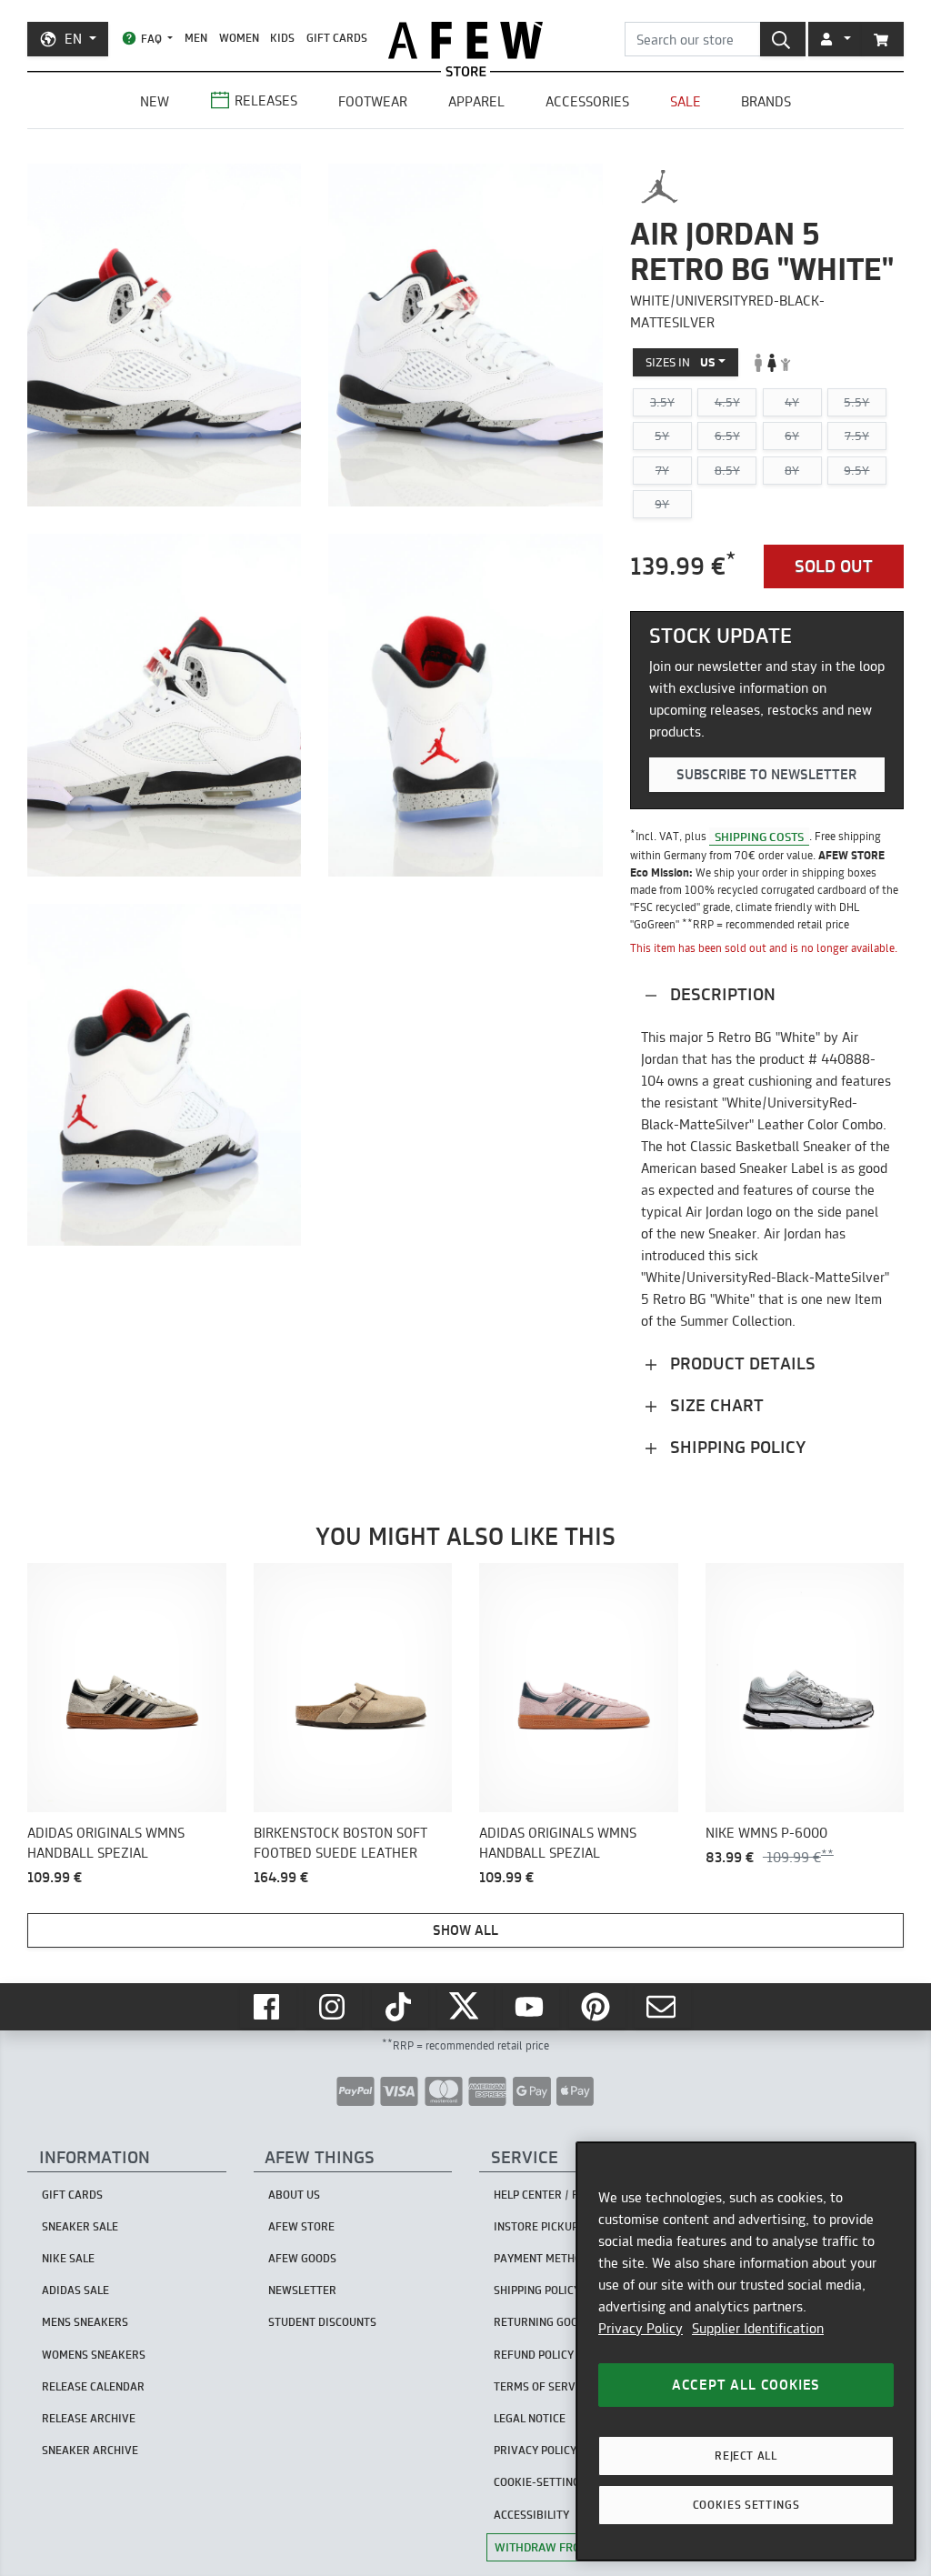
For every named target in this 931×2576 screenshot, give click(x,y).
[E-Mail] (663, 2007)
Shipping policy (736, 1447)
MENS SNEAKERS (85, 2322)
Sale (686, 101)
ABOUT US (294, 2195)
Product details (741, 1363)
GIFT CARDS (337, 38)
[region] (746, 2351)
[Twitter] (465, 2007)
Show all (465, 1930)
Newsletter (302, 2290)
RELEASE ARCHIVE (89, 2418)
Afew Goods (302, 2258)
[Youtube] (531, 2007)
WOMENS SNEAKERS (94, 2355)
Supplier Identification (758, 2328)
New (155, 101)
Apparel (476, 101)
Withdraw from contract (573, 2547)
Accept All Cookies (746, 2385)
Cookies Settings (746, 2505)
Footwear (373, 101)
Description (721, 994)
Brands (766, 101)
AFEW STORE (465, 40)
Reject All (746, 2456)
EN (73, 39)
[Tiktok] (400, 2007)
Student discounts (322, 2322)
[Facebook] (268, 2007)
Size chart (715, 1405)
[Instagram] (334, 2007)
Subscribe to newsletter (766, 774)
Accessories (587, 101)
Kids (282, 38)
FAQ (151, 39)
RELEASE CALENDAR (93, 2386)
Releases (266, 100)
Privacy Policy (641, 2328)
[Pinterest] (597, 2007)
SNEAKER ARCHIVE (90, 2450)
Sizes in (681, 362)
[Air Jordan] (660, 186)
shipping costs (759, 836)
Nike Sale (68, 2258)
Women (239, 38)
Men (196, 38)
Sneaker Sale (80, 2226)
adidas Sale (75, 2290)
